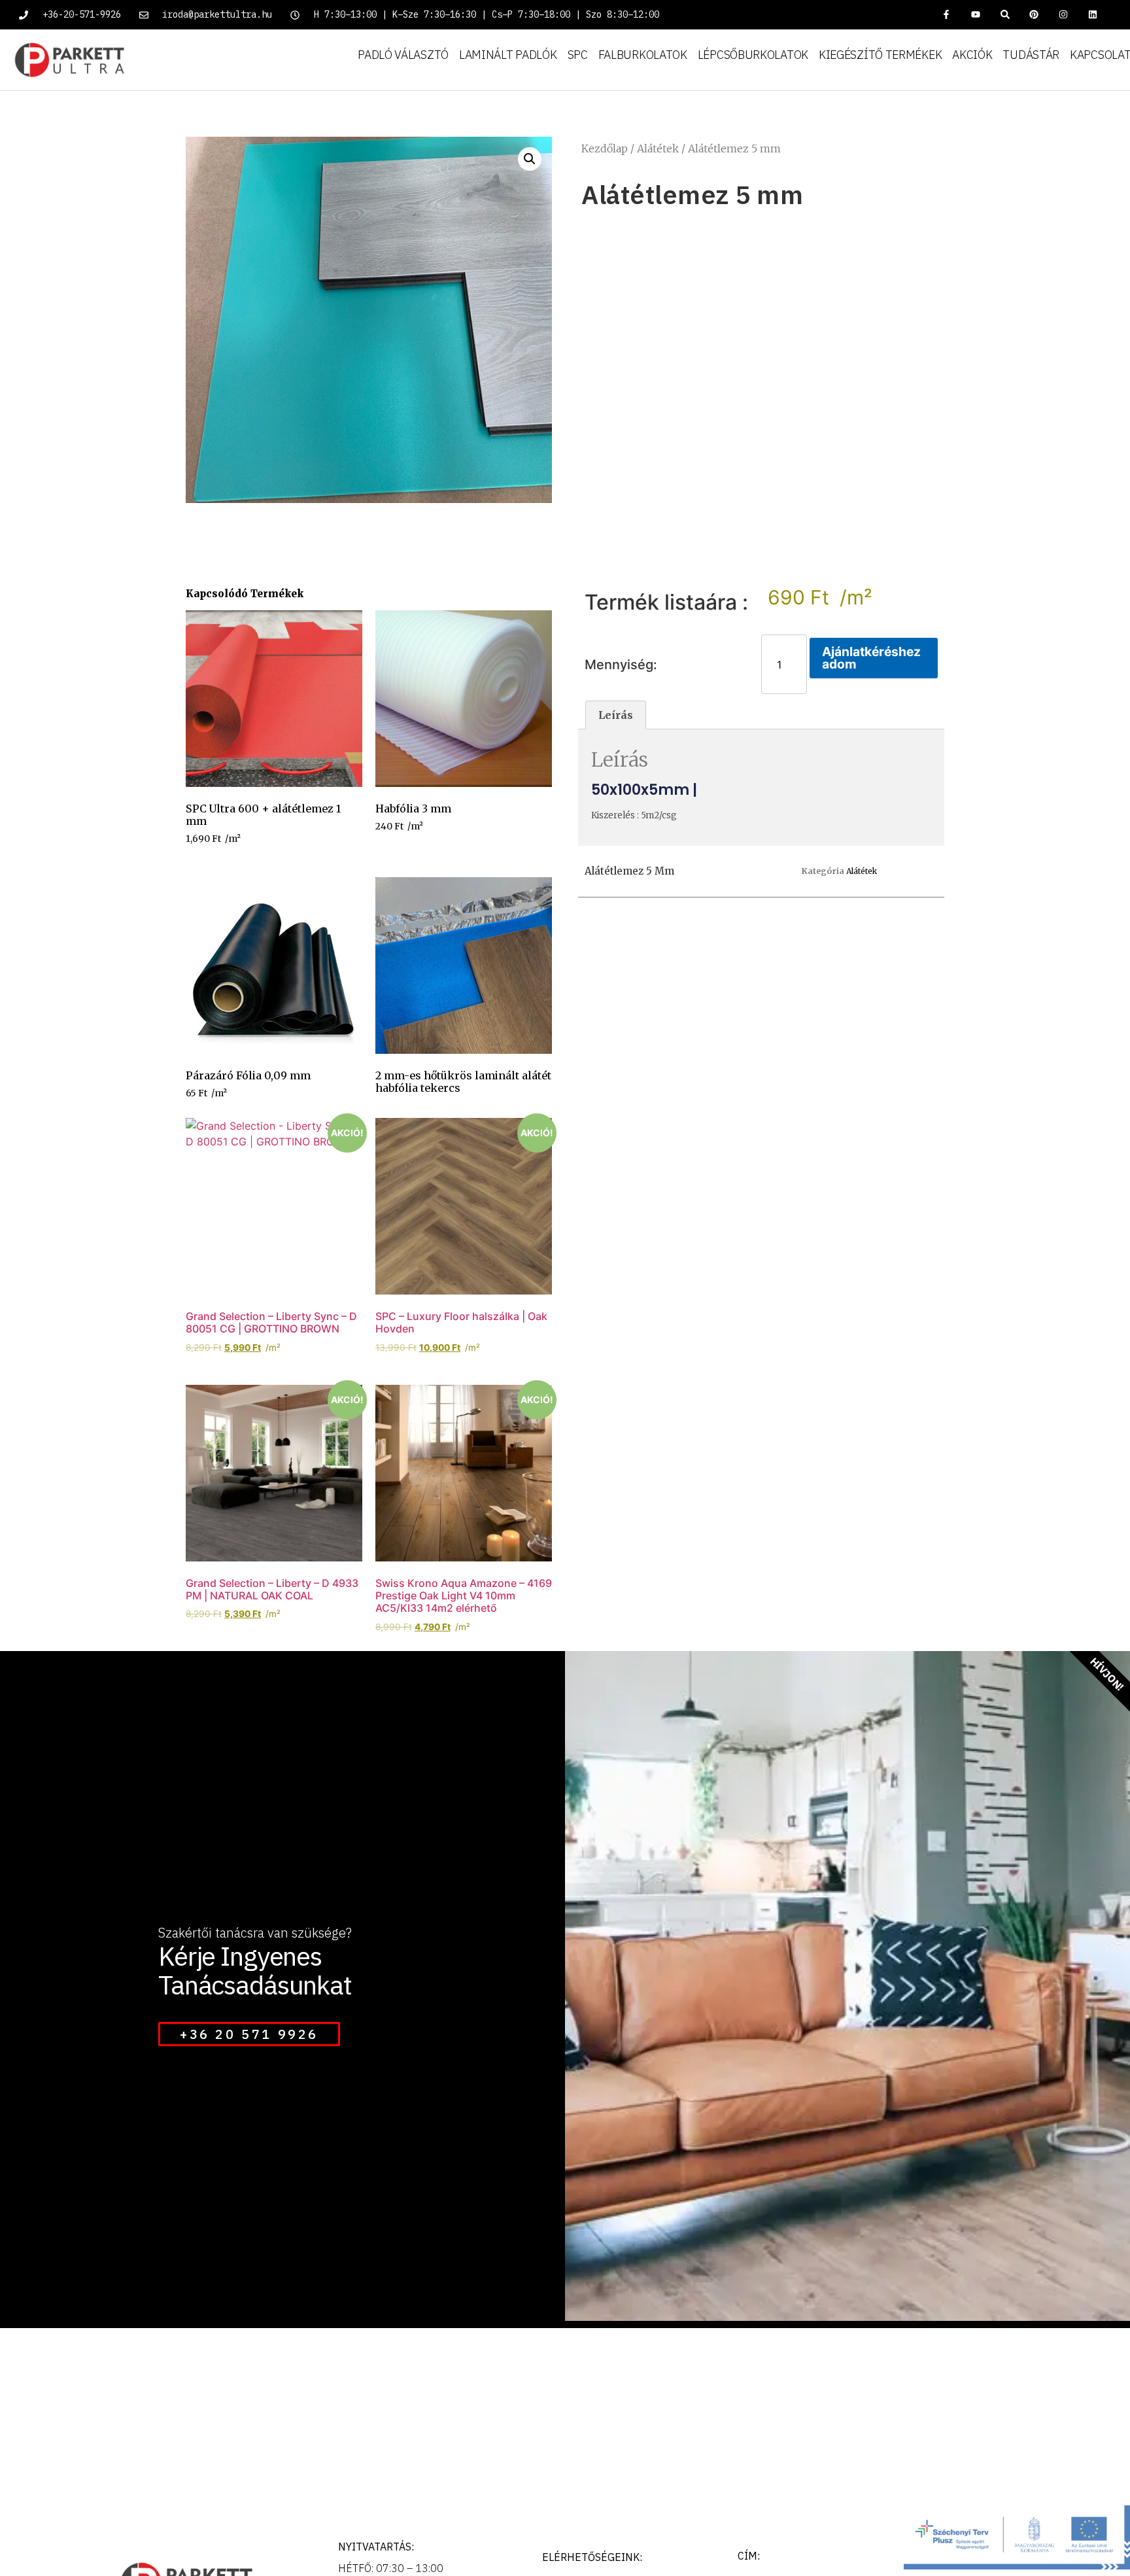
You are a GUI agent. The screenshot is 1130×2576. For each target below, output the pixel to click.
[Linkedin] (1093, 15)
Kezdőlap (605, 148)
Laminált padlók (508, 55)
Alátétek (658, 148)
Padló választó (403, 55)
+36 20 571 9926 (249, 2034)
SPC (578, 55)
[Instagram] (1064, 15)
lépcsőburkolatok (753, 55)
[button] (530, 159)
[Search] (1005, 15)
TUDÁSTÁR (1031, 55)
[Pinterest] (1034, 15)
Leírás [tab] (616, 715)
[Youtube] (975, 15)
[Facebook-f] (947, 15)
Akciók (972, 55)
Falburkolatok (643, 55)
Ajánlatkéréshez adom (871, 658)
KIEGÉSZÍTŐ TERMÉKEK (880, 55)
